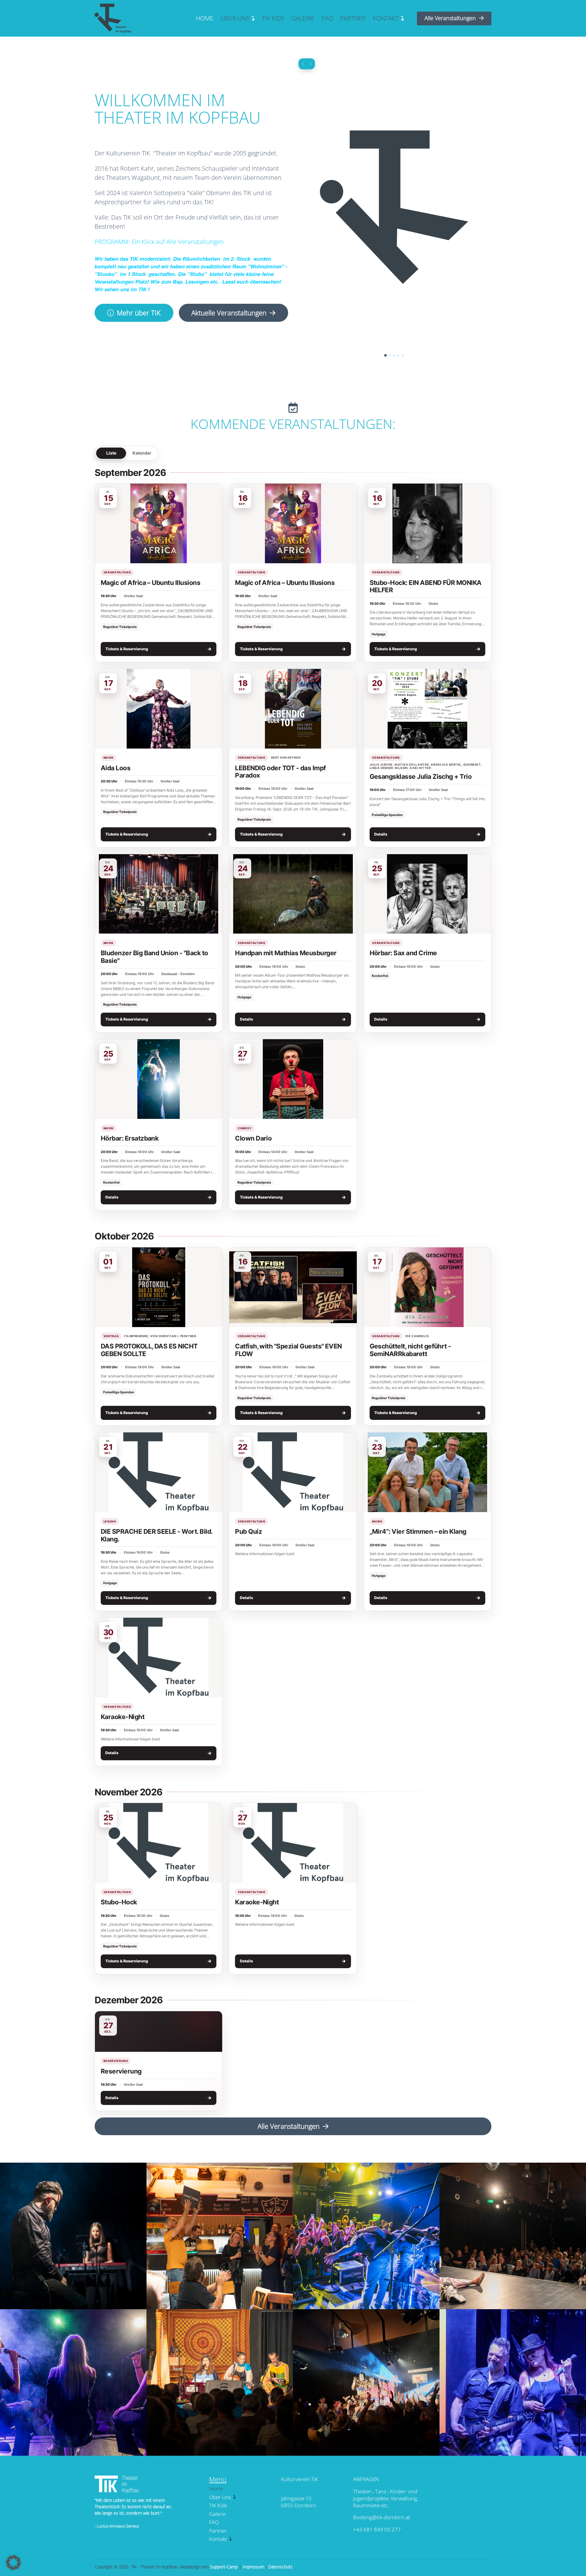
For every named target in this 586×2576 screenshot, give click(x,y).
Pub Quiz (248, 1531)
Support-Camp (224, 2567)
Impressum (253, 2567)
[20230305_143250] (366, 2382)
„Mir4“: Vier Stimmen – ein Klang (418, 1531)
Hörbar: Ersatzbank (130, 1138)
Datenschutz (280, 2567)
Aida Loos (116, 768)
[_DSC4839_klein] (73, 2382)
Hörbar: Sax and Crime (403, 953)
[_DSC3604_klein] (513, 2236)
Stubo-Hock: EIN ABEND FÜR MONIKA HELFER (426, 586)
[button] (13, 2563)
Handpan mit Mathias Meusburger (286, 953)
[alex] (513, 2382)
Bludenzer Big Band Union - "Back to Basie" (154, 957)
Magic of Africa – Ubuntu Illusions (150, 583)
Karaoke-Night (123, 1717)
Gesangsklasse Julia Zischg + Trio (421, 776)
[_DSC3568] (366, 2236)
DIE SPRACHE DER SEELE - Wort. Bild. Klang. (157, 1535)
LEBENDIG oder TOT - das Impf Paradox (280, 772)
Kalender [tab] (142, 453)
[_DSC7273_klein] (73, 2236)
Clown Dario (253, 1138)
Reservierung (121, 2071)
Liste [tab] (111, 453)
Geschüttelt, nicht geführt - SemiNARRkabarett (410, 1350)
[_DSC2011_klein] (220, 2236)
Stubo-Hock (119, 1902)
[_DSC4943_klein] (220, 2382)
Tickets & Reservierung (159, 649)
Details (427, 834)
